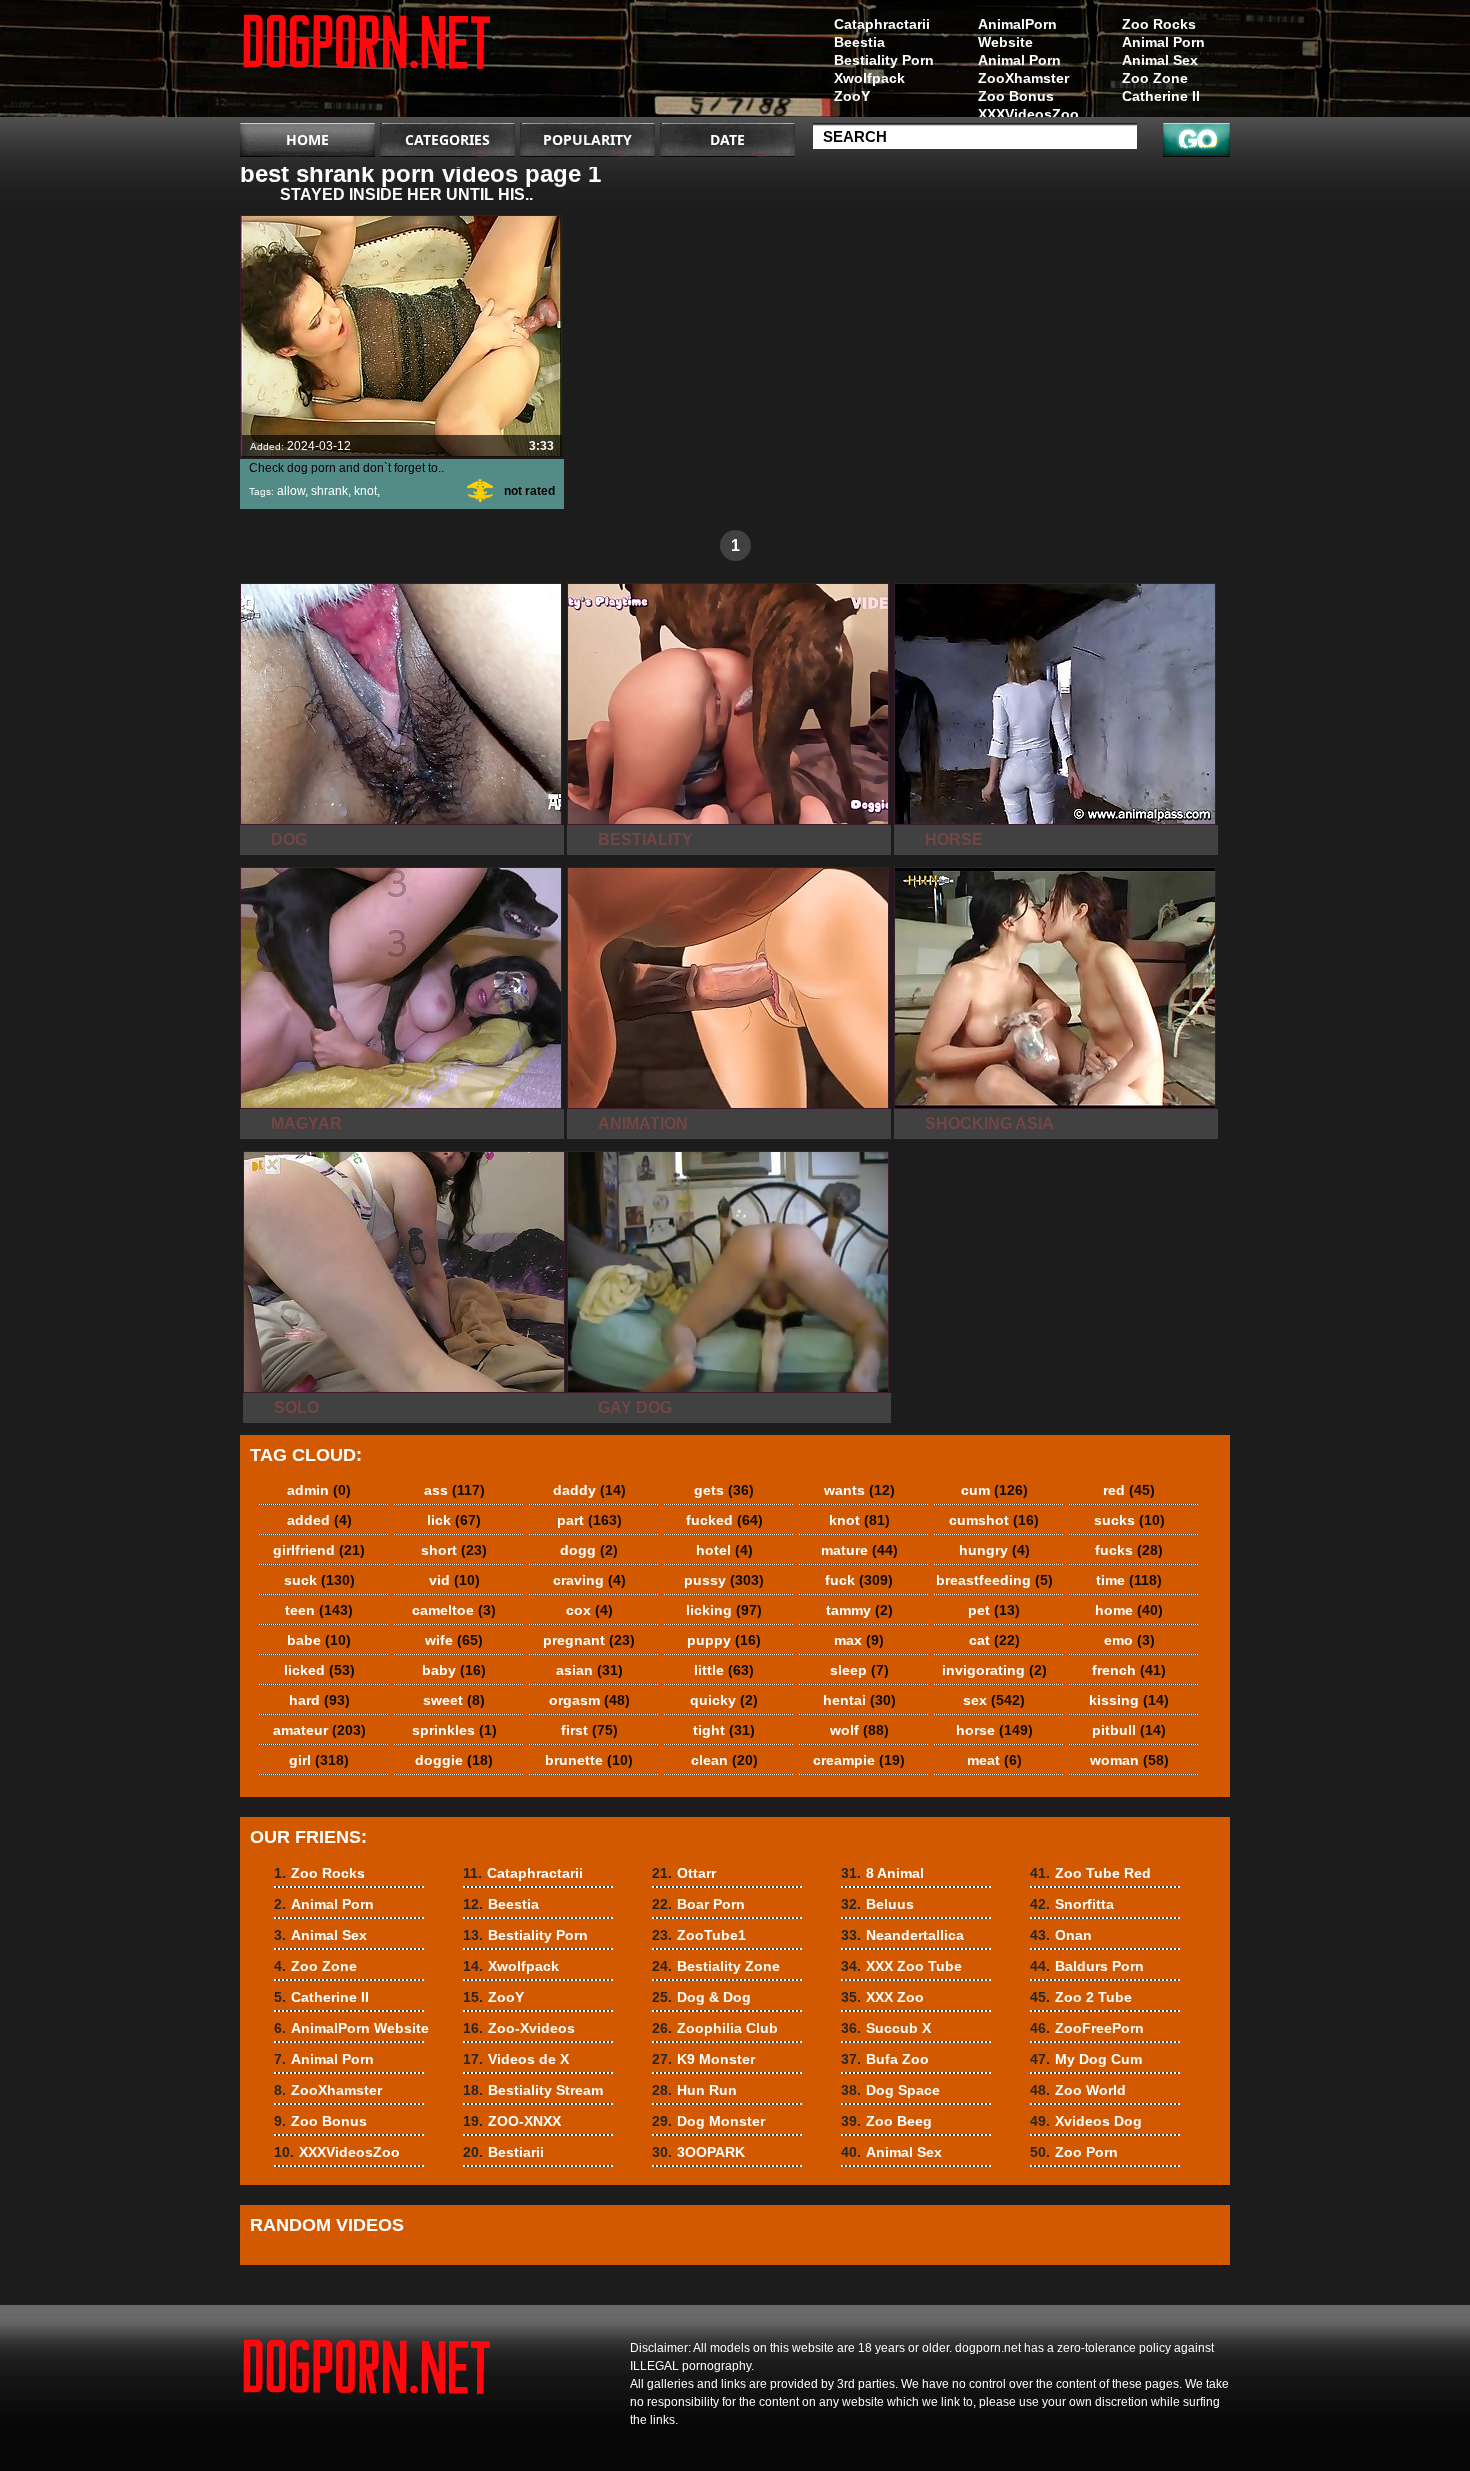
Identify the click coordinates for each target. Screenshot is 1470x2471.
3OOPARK (698, 2152)
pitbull (1129, 1730)
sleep (859, 1670)
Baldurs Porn (1087, 1966)
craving (589, 1580)
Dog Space (890, 2090)
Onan (1061, 1935)
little (724, 1670)
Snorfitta (1072, 1904)
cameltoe (454, 1610)
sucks (1129, 1520)
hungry (994, 1550)
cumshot (994, 1520)
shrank (329, 491)
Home (307, 139)
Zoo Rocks (1159, 24)
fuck (859, 1580)
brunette (589, 1760)
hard (319, 1700)
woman (1129, 1760)
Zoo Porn (1074, 2152)
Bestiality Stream (533, 2090)
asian (589, 1670)
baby (454, 1670)
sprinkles (454, 1730)
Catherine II (1161, 96)
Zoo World (1078, 2090)
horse (994, 1730)
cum (994, 1490)
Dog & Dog (701, 1997)
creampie (859, 1760)
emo (1129, 1640)
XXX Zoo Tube (901, 1966)
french (1129, 1670)
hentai (859, 1700)
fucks (1129, 1550)
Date (727, 139)
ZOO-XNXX (512, 2121)
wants (859, 1490)
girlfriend (319, 1550)
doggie (454, 1760)
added (319, 1520)
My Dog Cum (1086, 2059)
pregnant (589, 1640)
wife (454, 1640)
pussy (724, 1580)
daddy (589, 1490)
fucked (724, 1520)
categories (447, 139)
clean (724, 1760)
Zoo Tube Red (1090, 1873)
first (589, 1730)
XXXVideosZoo (1028, 114)
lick (454, 1520)
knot (365, 491)
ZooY (852, 96)
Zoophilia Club (715, 2028)
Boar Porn (698, 1904)
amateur (319, 1730)
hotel (724, 1550)
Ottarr (684, 1873)
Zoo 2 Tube (1081, 1997)
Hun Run (694, 2090)
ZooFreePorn (1087, 2028)
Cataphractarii (882, 24)
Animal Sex (1160, 60)
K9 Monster (703, 2059)
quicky (724, 1700)
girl (319, 1760)
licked (319, 1670)
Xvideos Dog (1086, 2121)
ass (454, 1490)
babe (319, 1640)
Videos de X (516, 2059)
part (589, 1520)
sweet (454, 1700)
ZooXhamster (1023, 78)
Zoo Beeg (886, 2121)
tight (724, 1730)
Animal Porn (1163, 42)
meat (994, 1760)
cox (589, 1610)
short (454, 1550)
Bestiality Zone (716, 1966)
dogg (589, 1550)
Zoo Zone (1155, 78)
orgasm (589, 1700)
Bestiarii (503, 2152)
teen (319, 1610)
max (859, 1640)
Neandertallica (902, 1935)
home (1129, 1610)
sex (994, 1700)
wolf (859, 1730)
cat (994, 1640)
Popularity (587, 139)
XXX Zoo (882, 1997)
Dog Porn (367, 63)
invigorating (994, 1670)
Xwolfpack (869, 78)
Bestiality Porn (884, 60)
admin (319, 1490)
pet (994, 1610)
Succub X (886, 2028)
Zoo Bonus (1016, 96)
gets (724, 1490)
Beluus (877, 1904)
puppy (724, 1640)
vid (454, 1580)
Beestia (859, 42)
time (1129, 1580)
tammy (859, 1610)
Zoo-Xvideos (519, 2028)
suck (319, 1580)
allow (291, 491)
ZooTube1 (699, 1935)
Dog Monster (708, 2121)
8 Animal (882, 1873)
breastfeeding (994, 1580)
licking (724, 1610)
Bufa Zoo (885, 2059)
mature (859, 1550)
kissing (1129, 1700)
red (1129, 1490)
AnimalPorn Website (1017, 33)
